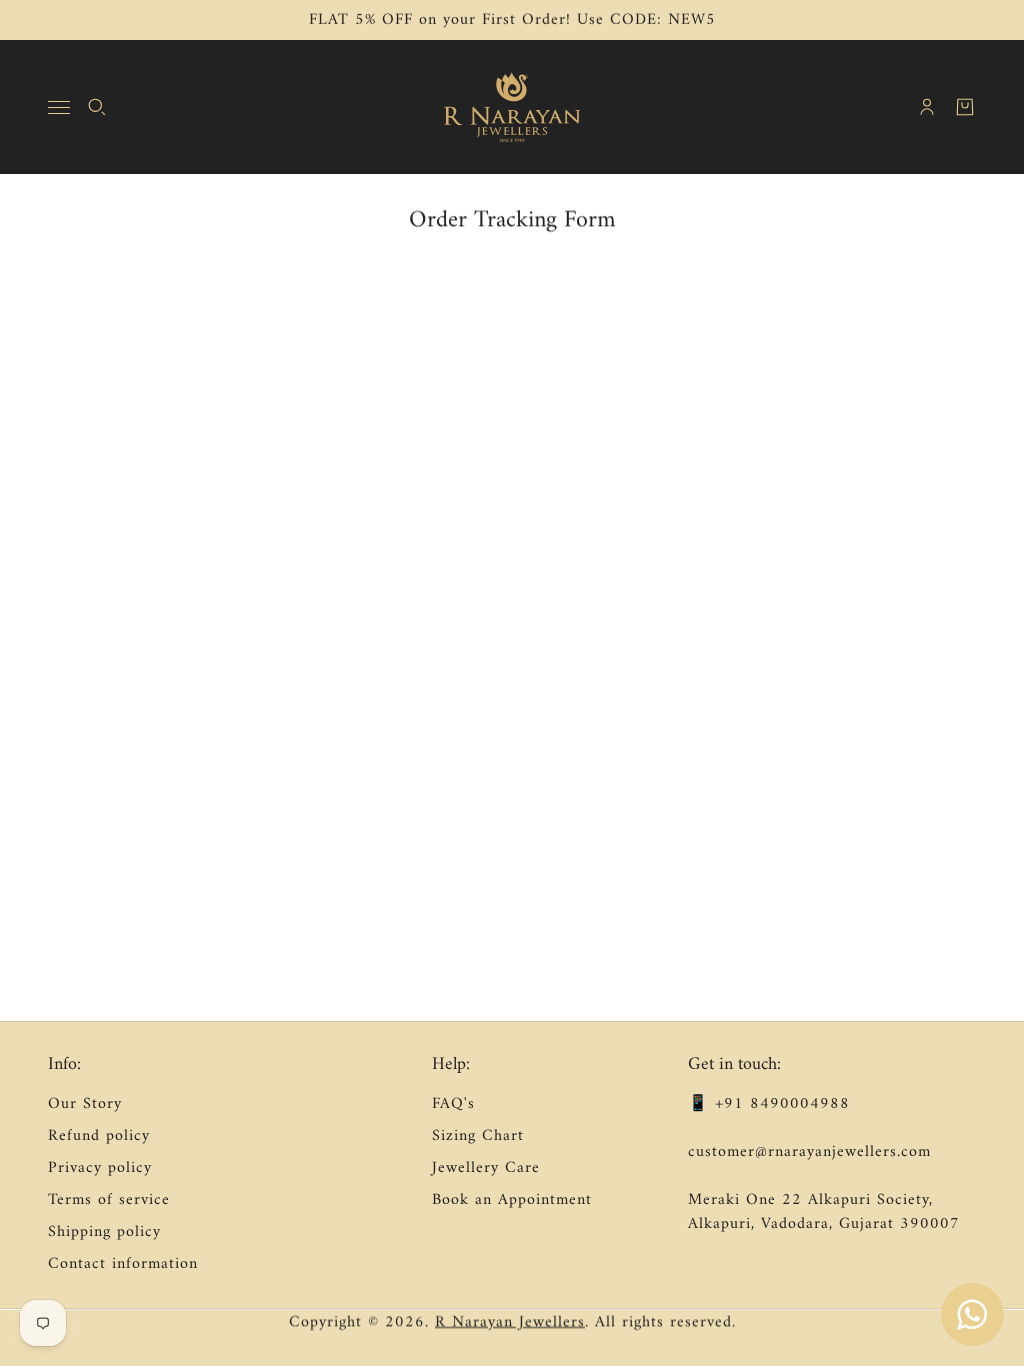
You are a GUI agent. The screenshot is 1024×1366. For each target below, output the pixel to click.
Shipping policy (104, 1232)
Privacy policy (100, 1168)
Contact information (123, 1264)
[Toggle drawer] (59, 107)
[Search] (97, 107)
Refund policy (99, 1136)
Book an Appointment (512, 1200)
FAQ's (453, 1104)
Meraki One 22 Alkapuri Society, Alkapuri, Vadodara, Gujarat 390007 (824, 1212)
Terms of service (109, 1200)
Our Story (85, 1104)
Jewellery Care (486, 1168)
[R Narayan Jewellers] (512, 107)
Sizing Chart (478, 1136)
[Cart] (965, 107)
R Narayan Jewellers (510, 1322)
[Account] (927, 107)
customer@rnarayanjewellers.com (809, 1152)
